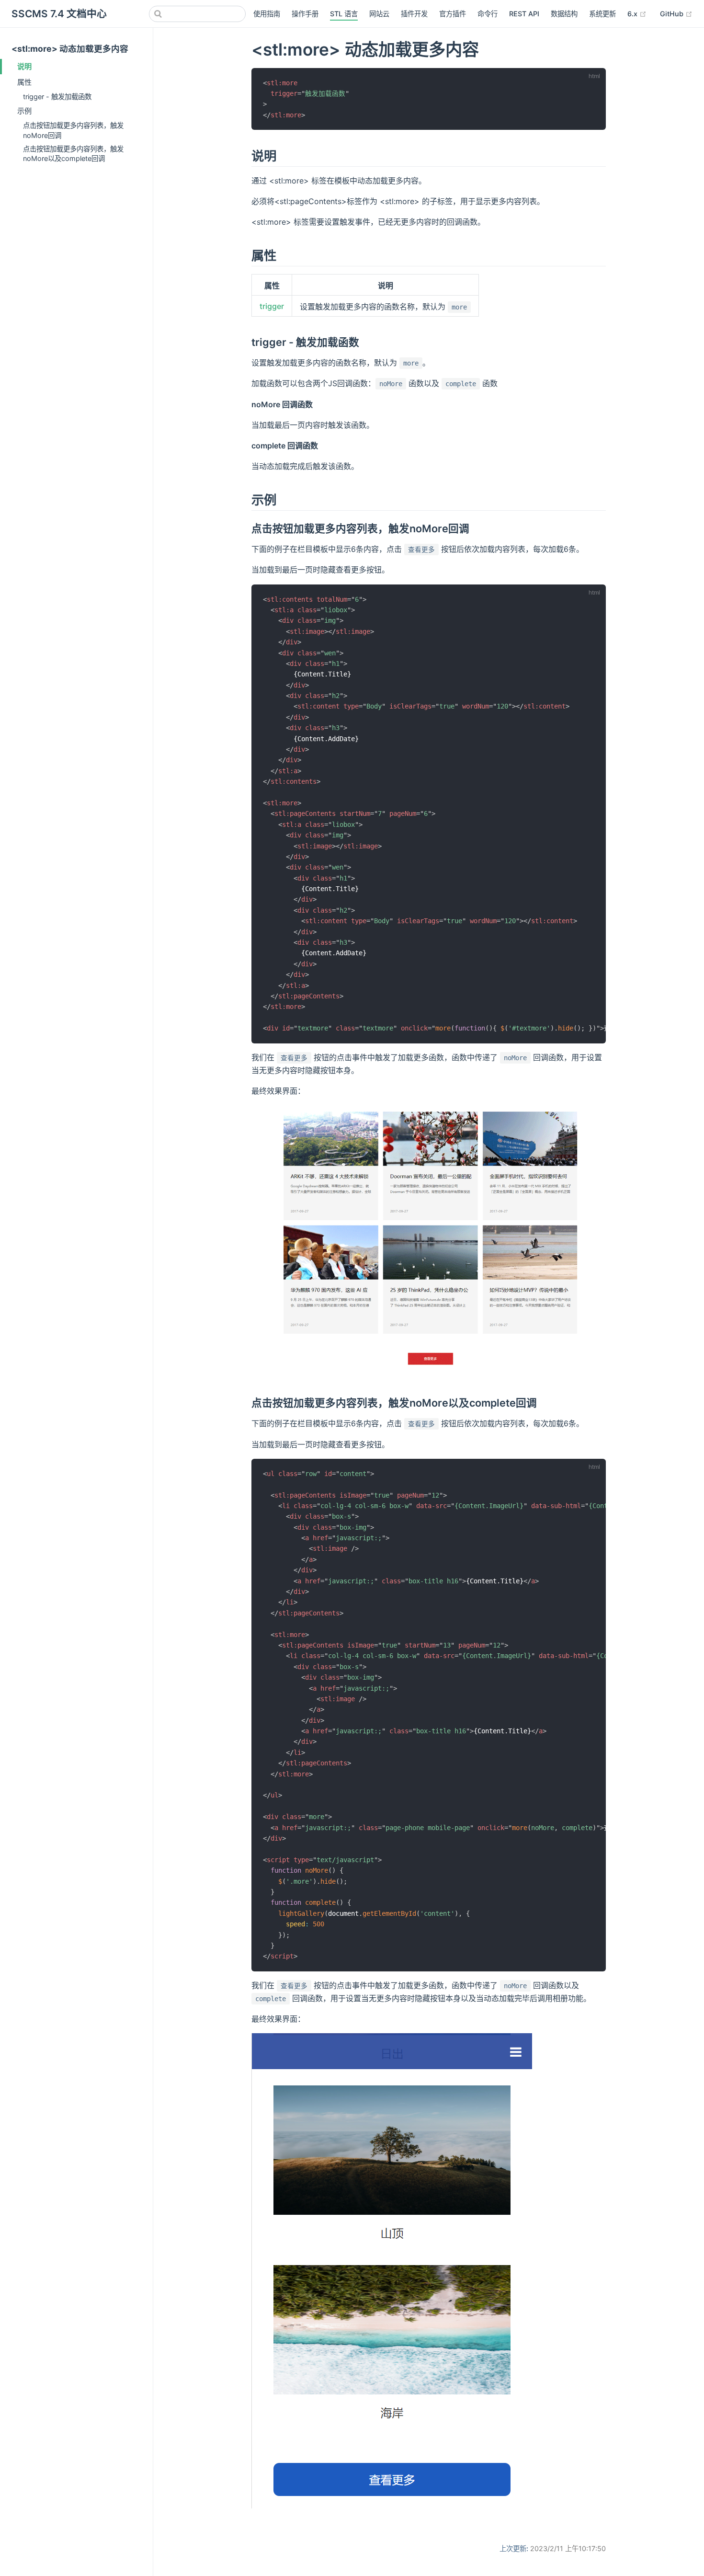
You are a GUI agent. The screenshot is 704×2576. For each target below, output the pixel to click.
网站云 (379, 14)
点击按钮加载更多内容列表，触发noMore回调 (73, 130)
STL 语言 (344, 14)
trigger (272, 306)
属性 (24, 82)
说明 (24, 66)
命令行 (488, 14)
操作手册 (305, 14)
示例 (24, 111)
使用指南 (267, 14)
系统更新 (602, 14)
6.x (637, 13)
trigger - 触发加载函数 (57, 97)
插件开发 (414, 14)
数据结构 (564, 14)
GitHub (676, 13)
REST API (524, 14)
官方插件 (453, 14)
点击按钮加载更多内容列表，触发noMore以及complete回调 (73, 154)
